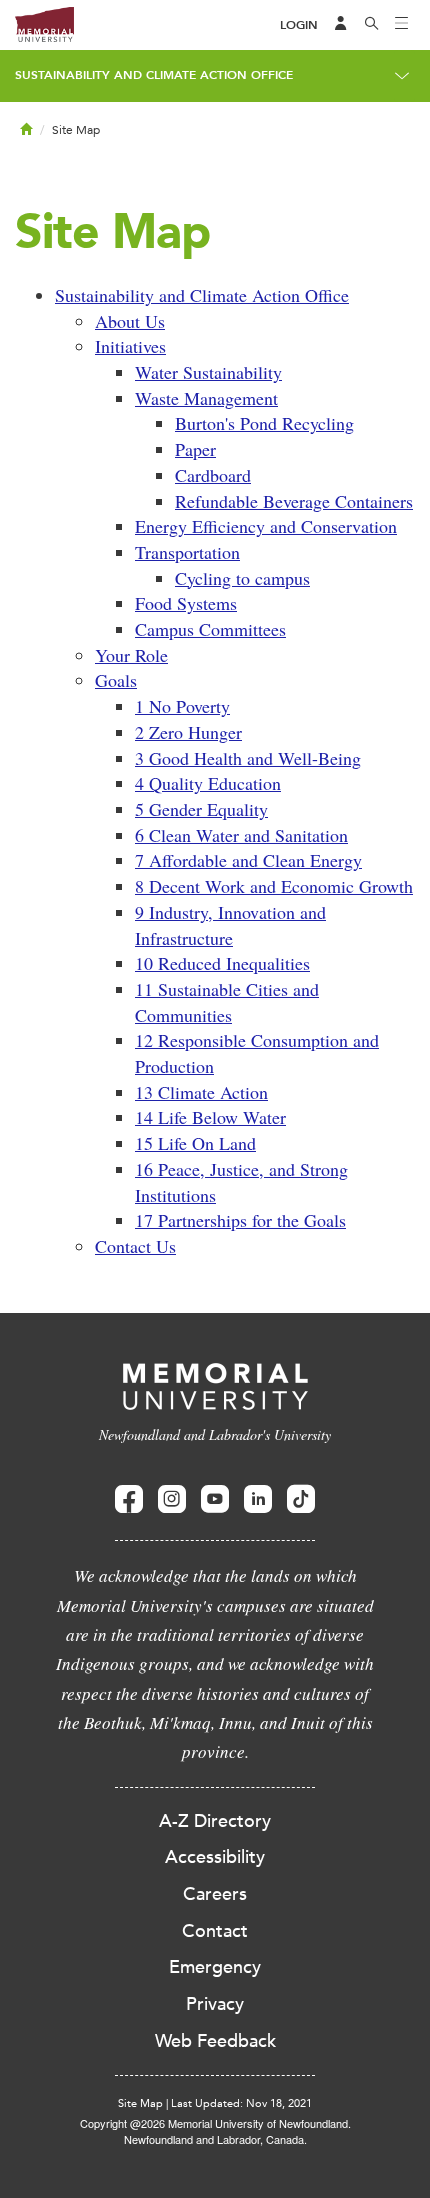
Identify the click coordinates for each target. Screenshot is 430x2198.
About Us (130, 321)
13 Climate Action (201, 1092)
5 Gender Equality (201, 809)
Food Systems (186, 603)
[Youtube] (215, 1499)
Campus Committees (210, 629)
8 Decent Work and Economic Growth (274, 886)
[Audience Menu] (341, 25)
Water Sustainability (208, 372)
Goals (116, 680)
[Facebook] (129, 1499)
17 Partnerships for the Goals (240, 1220)
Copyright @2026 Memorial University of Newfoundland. (215, 2123)
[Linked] (258, 1499)
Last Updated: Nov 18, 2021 (241, 2103)
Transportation (187, 552)
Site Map (140, 2103)
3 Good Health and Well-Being (248, 758)
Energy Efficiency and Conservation (266, 526)
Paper (195, 449)
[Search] (372, 25)
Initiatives (130, 346)
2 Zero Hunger (188, 732)
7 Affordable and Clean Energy (248, 860)
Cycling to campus (242, 578)
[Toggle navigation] (402, 25)
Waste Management (206, 398)
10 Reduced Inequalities (222, 963)
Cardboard (213, 475)
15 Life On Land (195, 1143)
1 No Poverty (182, 706)
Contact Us (135, 1246)
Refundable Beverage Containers (294, 501)
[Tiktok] (301, 1499)
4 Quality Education (208, 783)
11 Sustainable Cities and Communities (227, 1002)
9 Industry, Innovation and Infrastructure (230, 925)
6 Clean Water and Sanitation (241, 835)
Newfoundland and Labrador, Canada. (215, 2139)
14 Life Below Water (210, 1117)
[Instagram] (172, 1499)
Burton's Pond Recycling (264, 423)
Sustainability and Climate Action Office (154, 75)
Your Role (131, 655)
